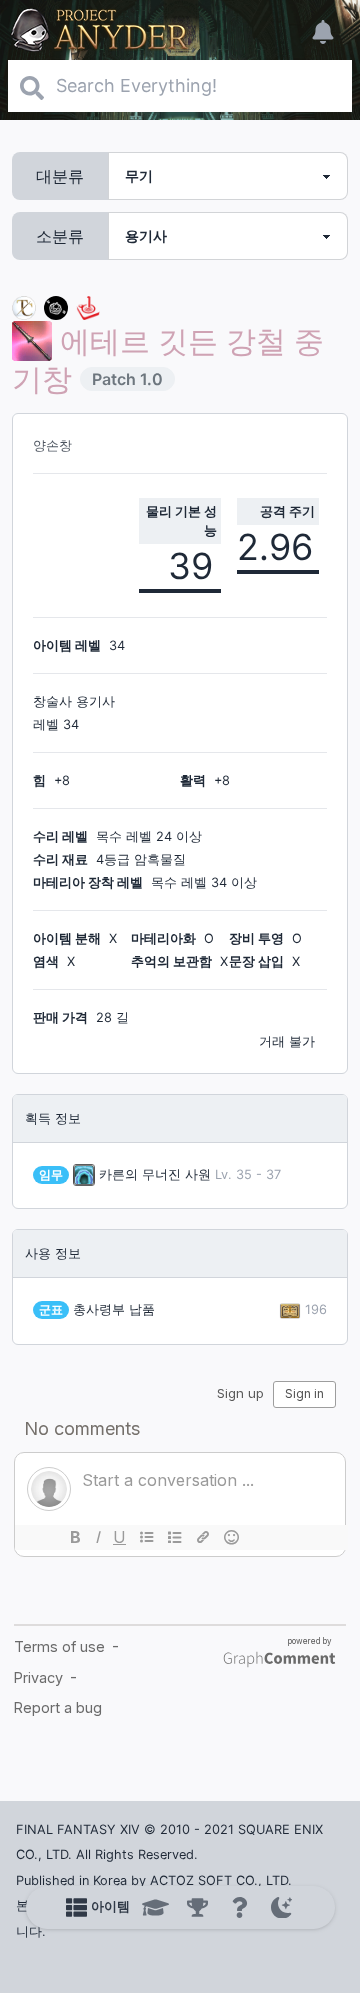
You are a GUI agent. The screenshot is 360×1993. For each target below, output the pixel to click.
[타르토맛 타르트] (56, 306)
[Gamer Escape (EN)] (88, 306)
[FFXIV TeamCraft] (24, 306)
